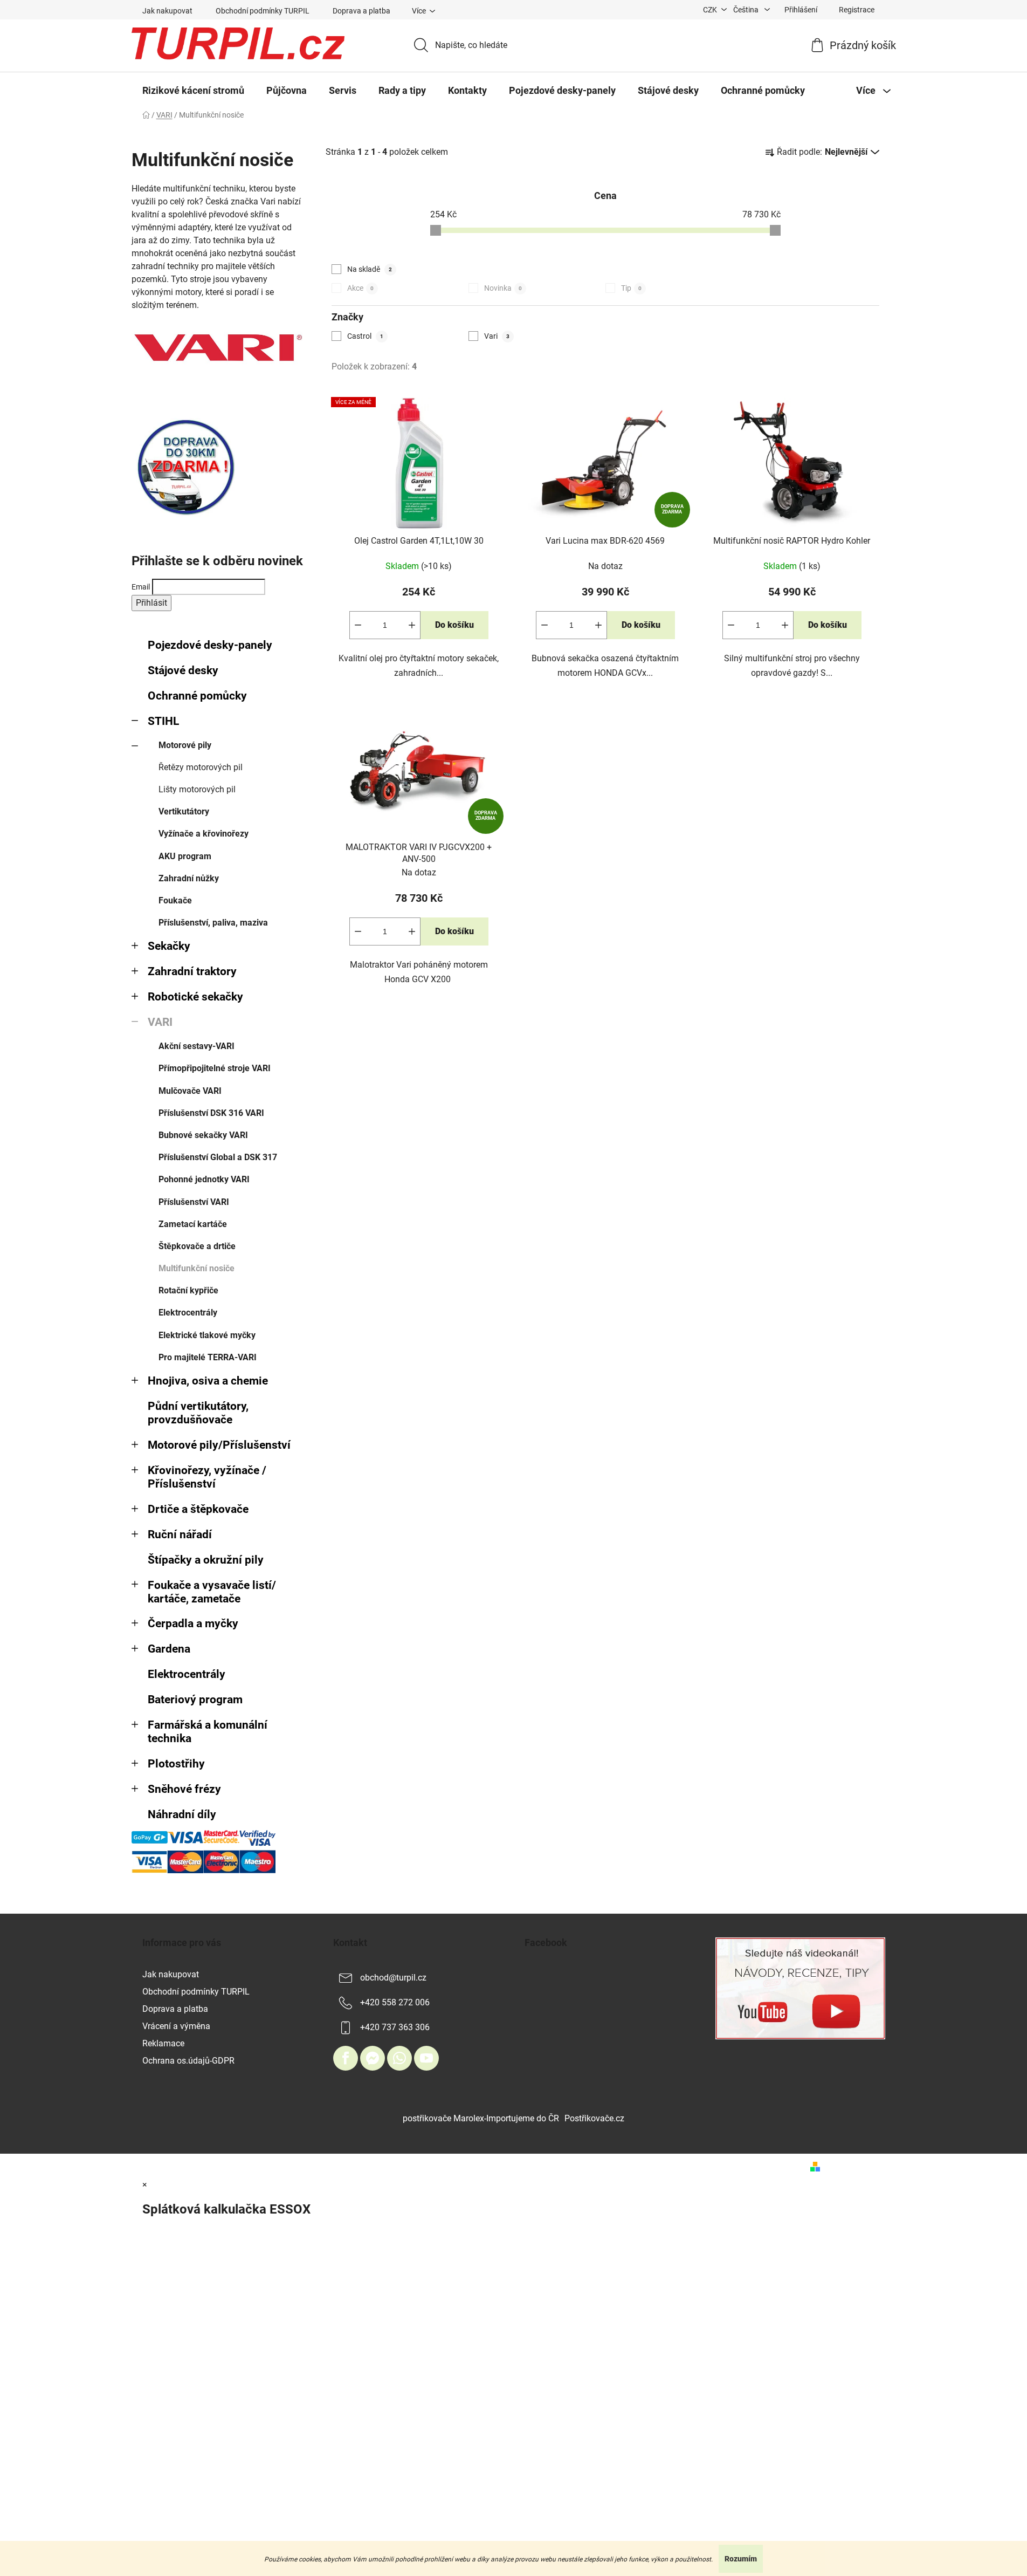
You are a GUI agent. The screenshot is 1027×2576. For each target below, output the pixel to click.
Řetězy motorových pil (201, 767)
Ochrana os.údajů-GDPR (188, 2061)
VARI (160, 1022)
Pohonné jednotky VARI (204, 1179)
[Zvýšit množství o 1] (412, 625)
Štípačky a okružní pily (206, 1560)
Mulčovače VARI (190, 1091)
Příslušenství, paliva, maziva (213, 923)
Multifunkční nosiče (197, 1268)
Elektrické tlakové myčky (207, 1335)
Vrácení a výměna (176, 2026)
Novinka (503, 288)
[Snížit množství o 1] (358, 625)
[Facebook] (346, 2058)
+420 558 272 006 (395, 2002)
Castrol (365, 336)
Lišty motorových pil (197, 789)
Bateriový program (195, 1700)
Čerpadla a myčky (193, 1623)
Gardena (169, 1649)
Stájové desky (183, 670)
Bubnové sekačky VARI (203, 1135)
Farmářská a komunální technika (208, 1732)
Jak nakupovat (167, 11)
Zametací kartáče (193, 1224)
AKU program (185, 856)
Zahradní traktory (192, 971)
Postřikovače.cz (594, 2118)
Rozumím (741, 2559)
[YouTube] (426, 2058)
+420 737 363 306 (395, 2027)
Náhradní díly (182, 1814)
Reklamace (163, 2043)
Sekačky (169, 946)
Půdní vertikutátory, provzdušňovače (198, 1413)
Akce (360, 288)
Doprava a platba (361, 11)
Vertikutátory (184, 811)
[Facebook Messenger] (373, 2058)
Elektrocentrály (188, 1313)
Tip (631, 288)
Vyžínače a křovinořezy (204, 834)
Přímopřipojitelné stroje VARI (215, 1068)
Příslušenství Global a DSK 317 (218, 1157)
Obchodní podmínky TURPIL (263, 11)
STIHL (163, 721)
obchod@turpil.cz (393, 1978)
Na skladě (370, 269)
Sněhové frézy (184, 1789)
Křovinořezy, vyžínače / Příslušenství (207, 1477)
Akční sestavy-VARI (197, 1046)
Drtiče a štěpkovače (198, 1509)
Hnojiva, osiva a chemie (208, 1381)
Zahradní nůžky (189, 878)
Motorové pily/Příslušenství (219, 1445)
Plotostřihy (176, 1764)
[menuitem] (193, 91)
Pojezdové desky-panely (210, 645)
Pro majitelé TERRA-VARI (208, 1357)
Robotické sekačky (195, 997)
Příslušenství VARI (194, 1202)
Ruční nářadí (180, 1534)
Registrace (857, 10)
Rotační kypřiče (188, 1290)
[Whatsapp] (399, 2058)
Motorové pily (185, 745)
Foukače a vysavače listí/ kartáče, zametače (212, 1592)
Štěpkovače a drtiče (197, 1246)
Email (141, 587)
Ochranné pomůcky (197, 696)
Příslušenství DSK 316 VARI (211, 1113)
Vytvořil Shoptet (855, 2166)
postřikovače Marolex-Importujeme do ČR (481, 2118)
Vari (497, 336)
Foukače (175, 900)
